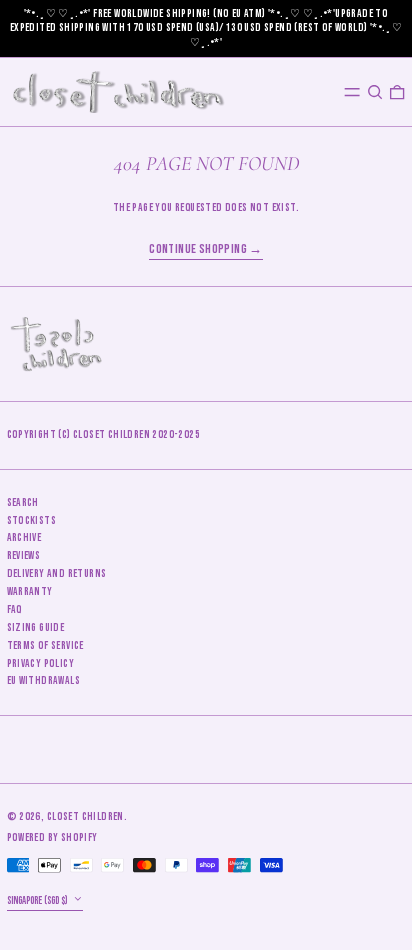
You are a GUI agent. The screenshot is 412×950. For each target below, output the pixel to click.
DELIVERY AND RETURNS (57, 573)
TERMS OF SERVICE (45, 645)
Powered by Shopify (52, 837)
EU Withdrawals (44, 680)
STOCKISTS (32, 520)
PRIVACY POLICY (41, 663)
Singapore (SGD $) (38, 900)
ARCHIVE (24, 537)
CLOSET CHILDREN (85, 816)
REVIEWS (24, 555)
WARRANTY (30, 591)
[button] (375, 91)
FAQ (14, 609)
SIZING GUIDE (36, 627)
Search (23, 502)
